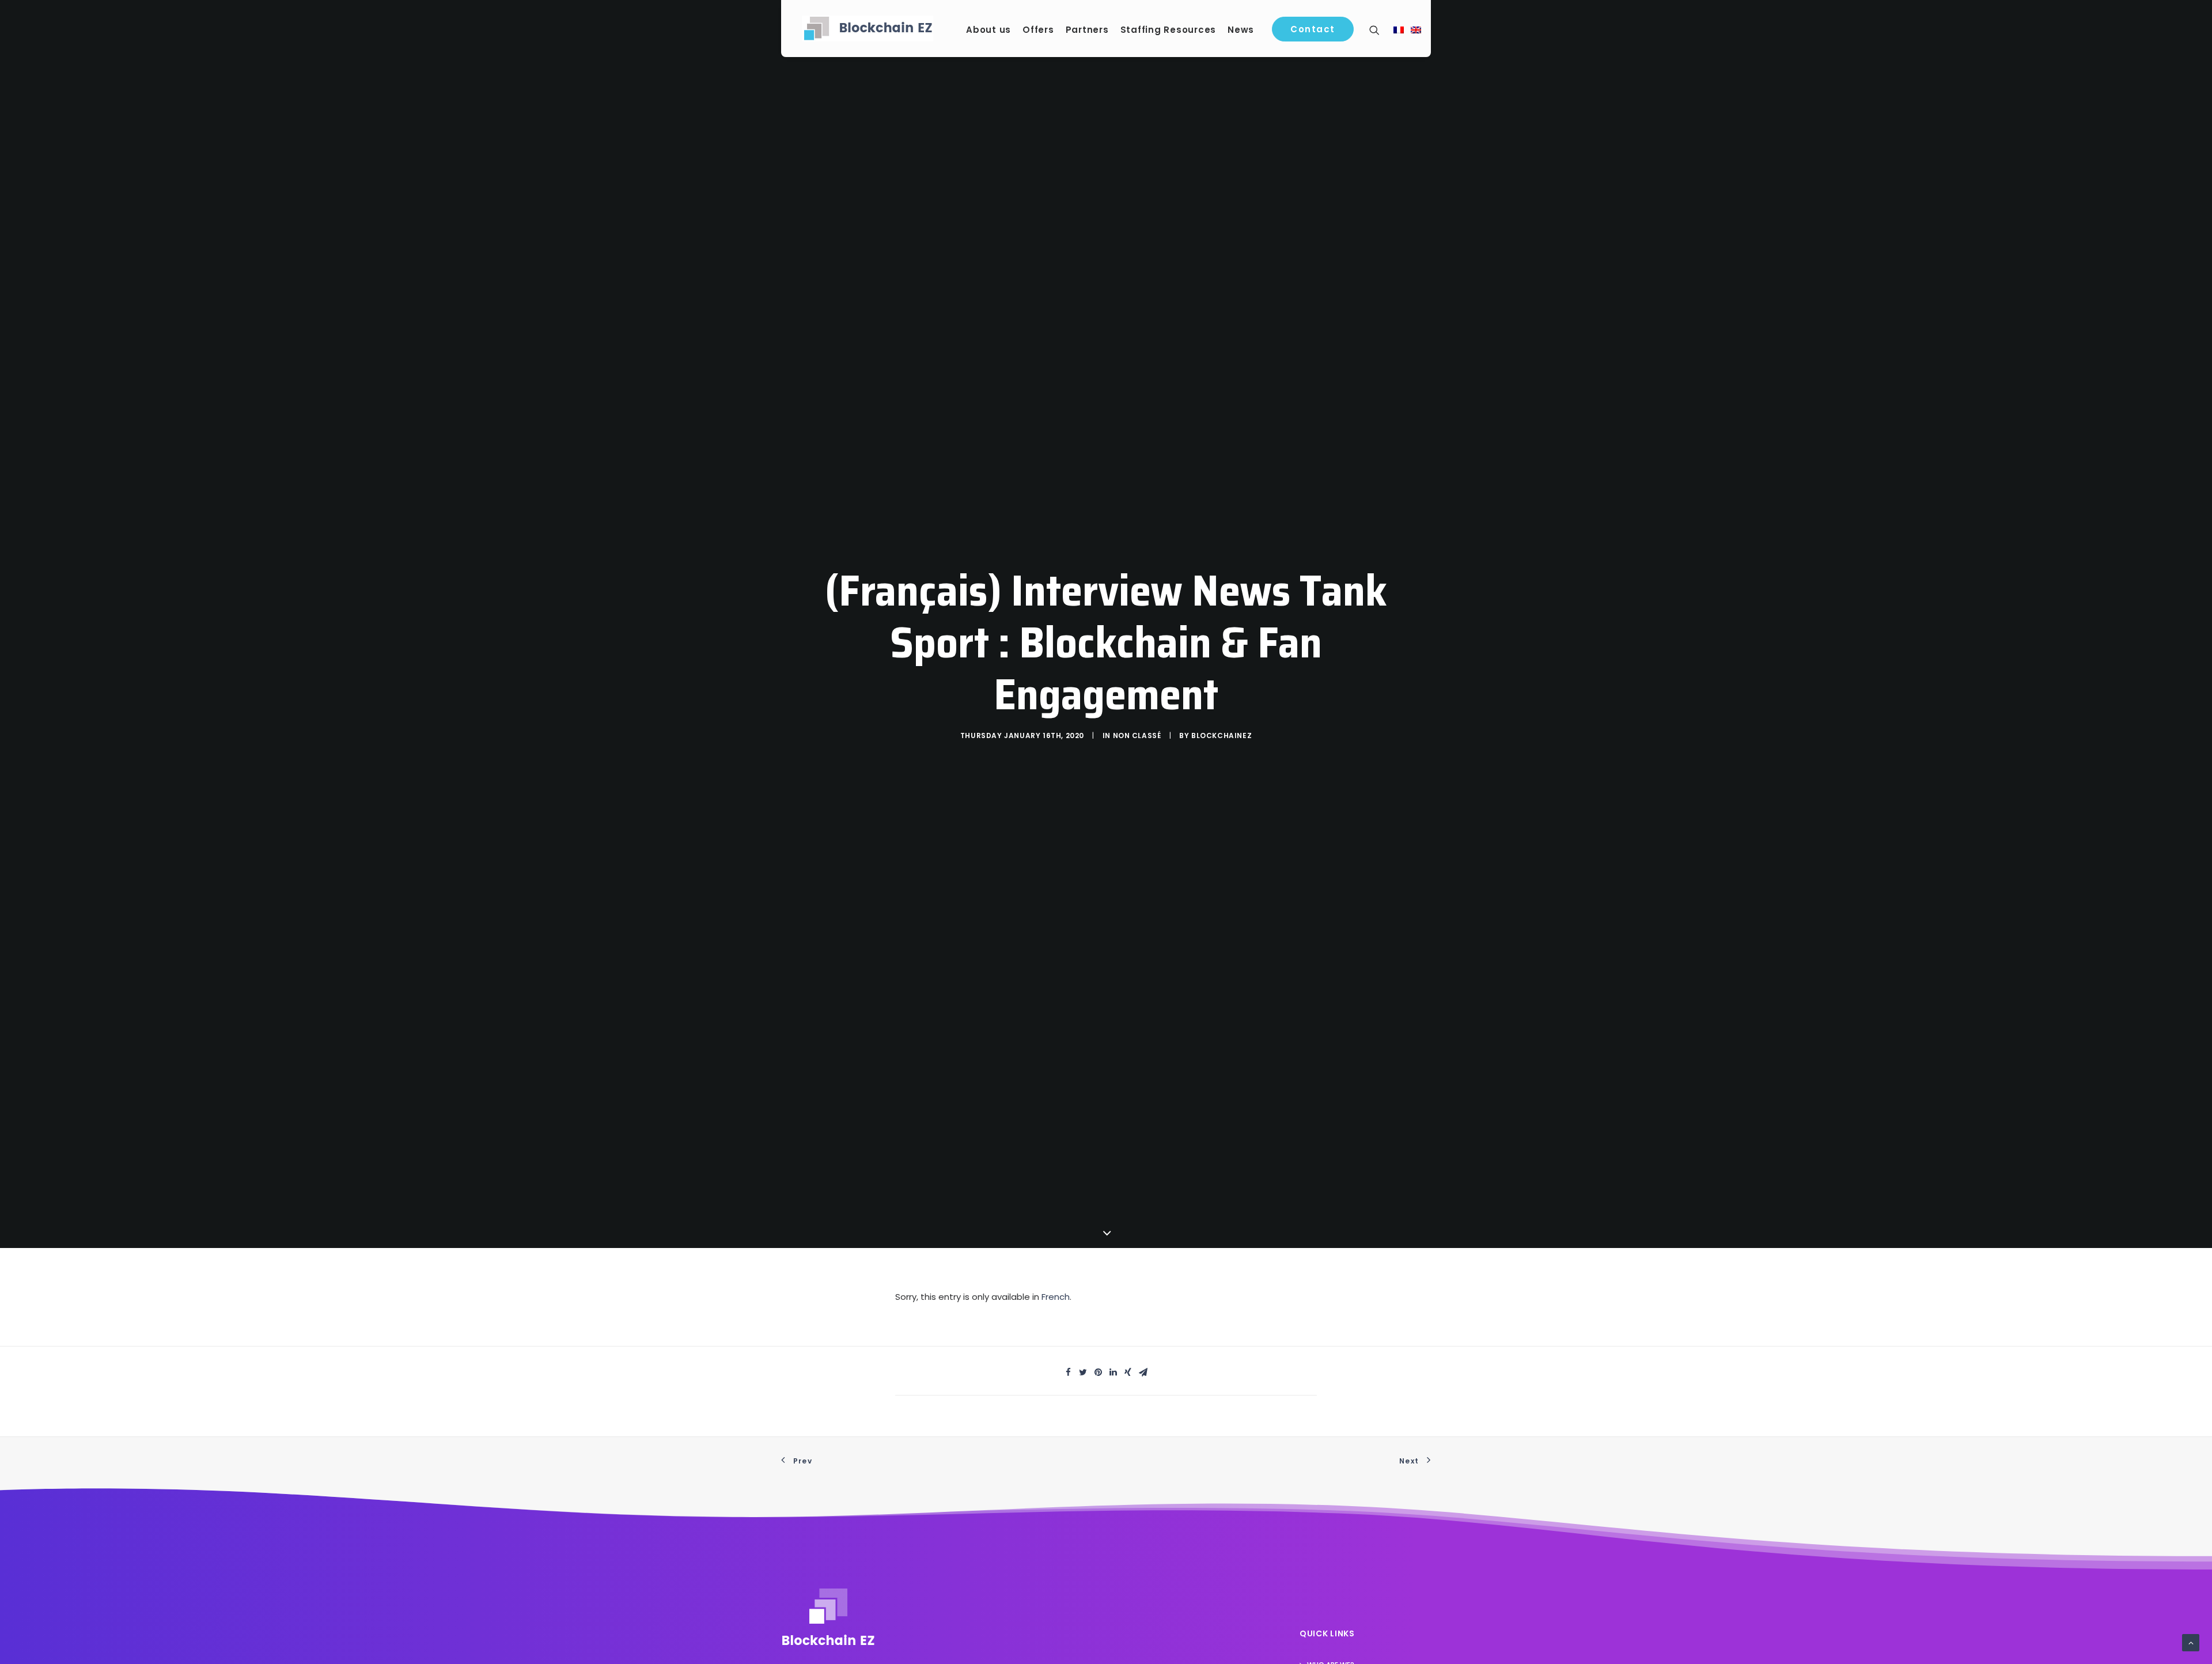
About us (988, 30)
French (1056, 1297)
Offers (1038, 30)
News (1241, 30)
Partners (1087, 30)
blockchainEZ (1221, 735)
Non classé (1137, 735)
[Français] (1399, 31)
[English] (1416, 31)
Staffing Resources (1169, 30)
